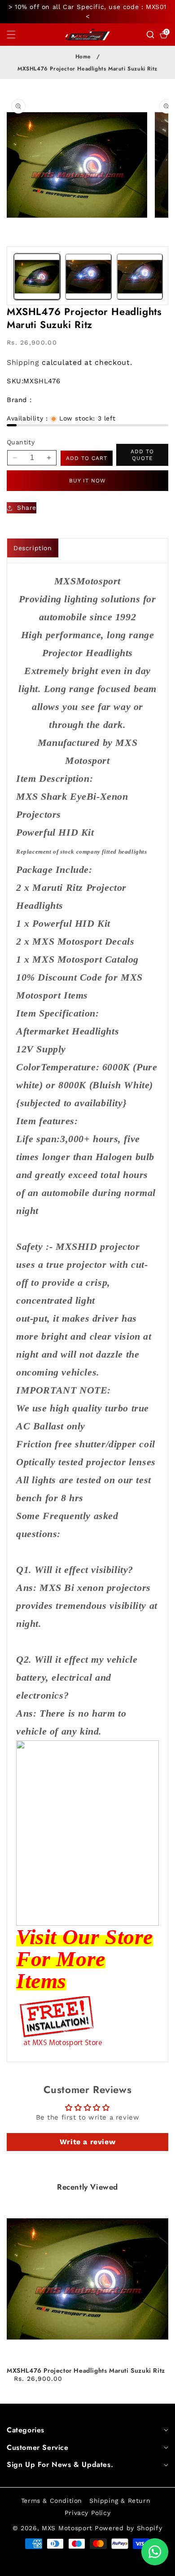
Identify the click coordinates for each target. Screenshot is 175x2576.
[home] (65, 2566)
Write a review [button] (87, 2142)
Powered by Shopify (129, 2528)
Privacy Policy (87, 2513)
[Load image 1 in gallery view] (37, 277)
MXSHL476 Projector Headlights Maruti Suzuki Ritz (86, 2370)
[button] (17, 35)
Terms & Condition (52, 2501)
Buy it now (87, 481)
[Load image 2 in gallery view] (88, 277)
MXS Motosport (67, 2528)
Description (33, 548)
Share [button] (27, 508)
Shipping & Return (120, 2501)
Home (83, 57)
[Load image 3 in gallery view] (140, 277)
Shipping (23, 362)
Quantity (21, 442)
